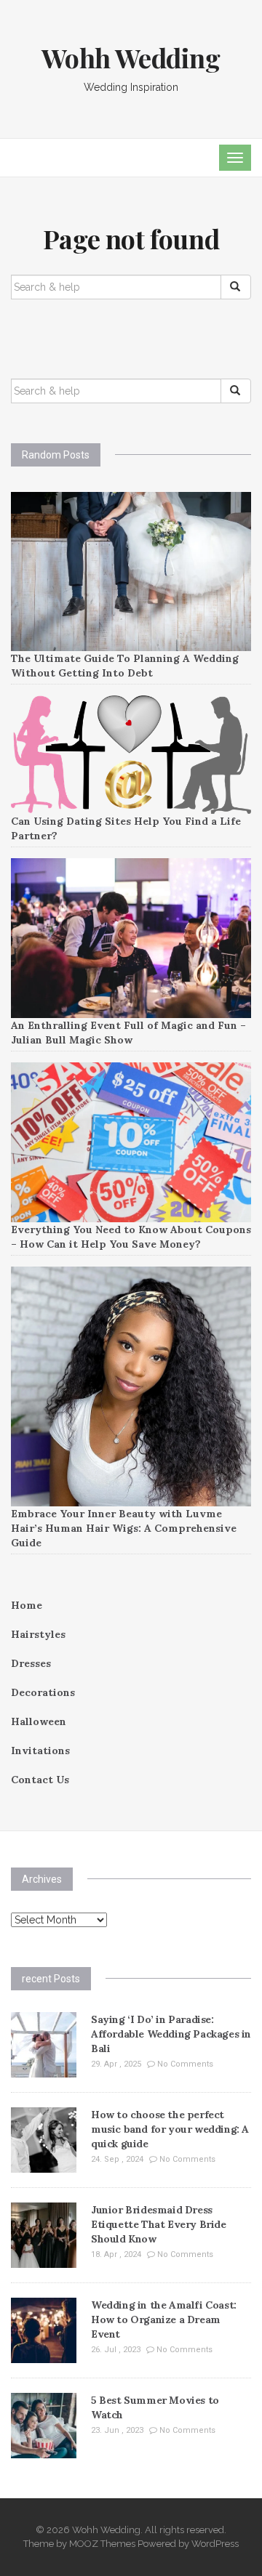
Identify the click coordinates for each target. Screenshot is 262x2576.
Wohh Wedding (131, 57)
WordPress (215, 2544)
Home (27, 1605)
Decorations (43, 1692)
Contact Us (40, 1780)
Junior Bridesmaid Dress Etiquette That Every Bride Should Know (159, 2224)
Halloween (39, 1721)
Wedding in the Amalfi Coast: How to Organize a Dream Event (164, 2319)
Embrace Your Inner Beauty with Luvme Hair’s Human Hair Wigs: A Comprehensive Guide (124, 1528)
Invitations (40, 1751)
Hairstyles (38, 1634)
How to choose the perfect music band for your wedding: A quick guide (170, 2129)
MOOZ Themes (102, 2544)
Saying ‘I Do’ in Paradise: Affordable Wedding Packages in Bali (171, 2034)
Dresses (31, 1663)
